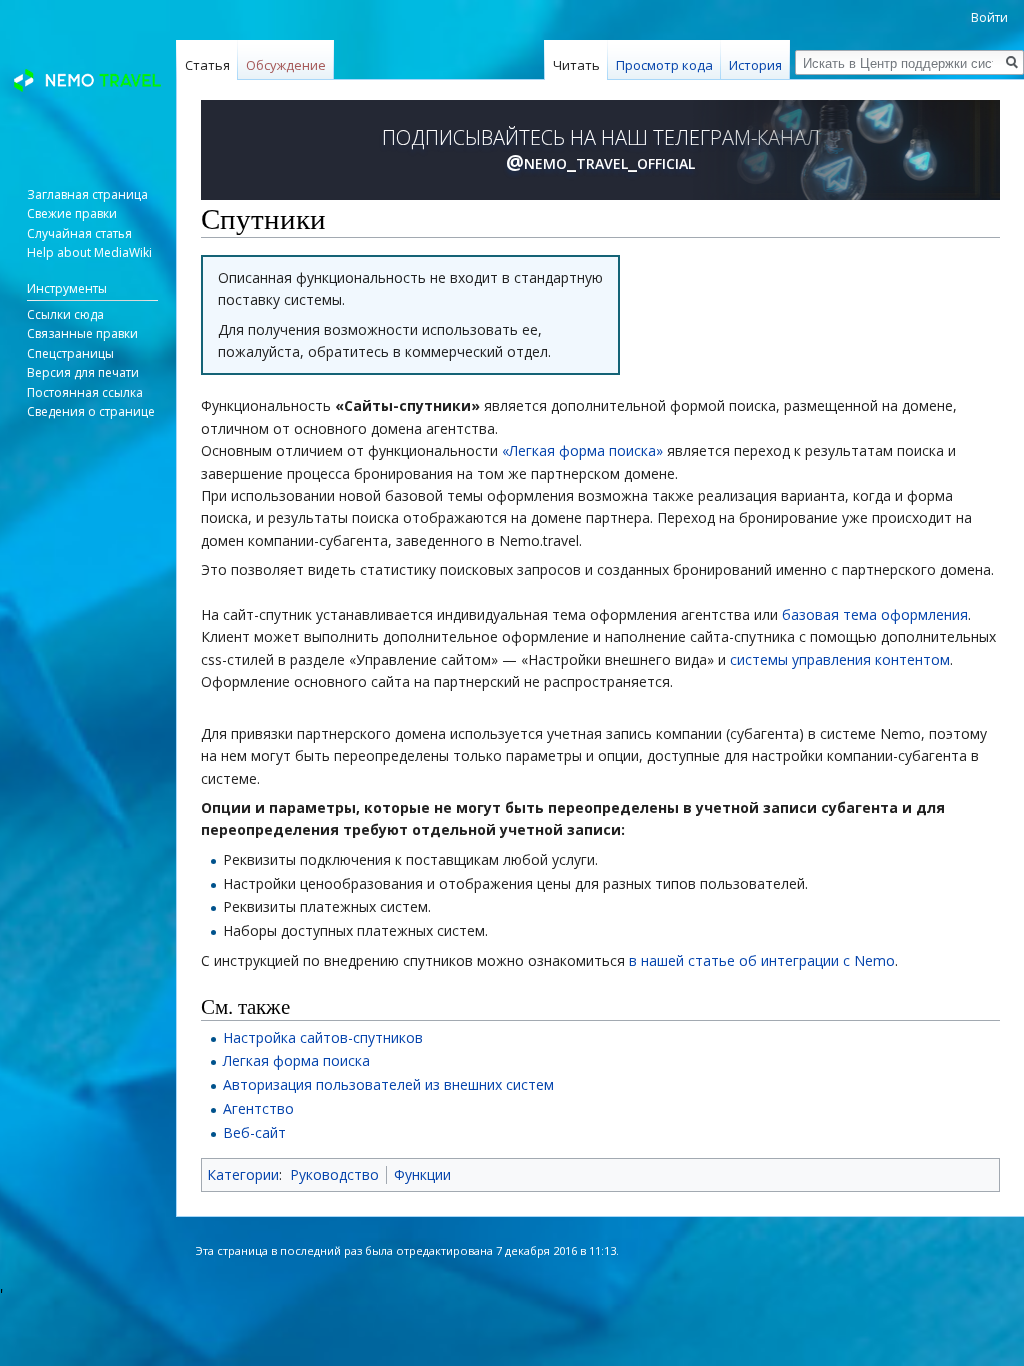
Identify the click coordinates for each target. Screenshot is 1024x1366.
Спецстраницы (70, 353)
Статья (207, 65)
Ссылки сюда (65, 314)
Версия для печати (83, 372)
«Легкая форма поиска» (582, 450)
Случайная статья (79, 233)
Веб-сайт (254, 1132)
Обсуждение (286, 65)
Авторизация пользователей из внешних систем (388, 1084)
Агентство (258, 1108)
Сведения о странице (91, 411)
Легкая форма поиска (296, 1060)
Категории (243, 1174)
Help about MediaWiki (89, 252)
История (755, 65)
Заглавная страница (87, 194)
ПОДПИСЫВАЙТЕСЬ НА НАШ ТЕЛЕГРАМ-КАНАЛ (601, 150)
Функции (422, 1174)
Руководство (334, 1174)
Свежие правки (72, 213)
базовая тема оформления (875, 614)
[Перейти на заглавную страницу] (88, 80)
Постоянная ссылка (85, 392)
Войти (989, 17)
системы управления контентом (840, 659)
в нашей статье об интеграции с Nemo (762, 960)
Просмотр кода (664, 65)
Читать (576, 65)
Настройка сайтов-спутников (323, 1037)
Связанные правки (82, 333)
